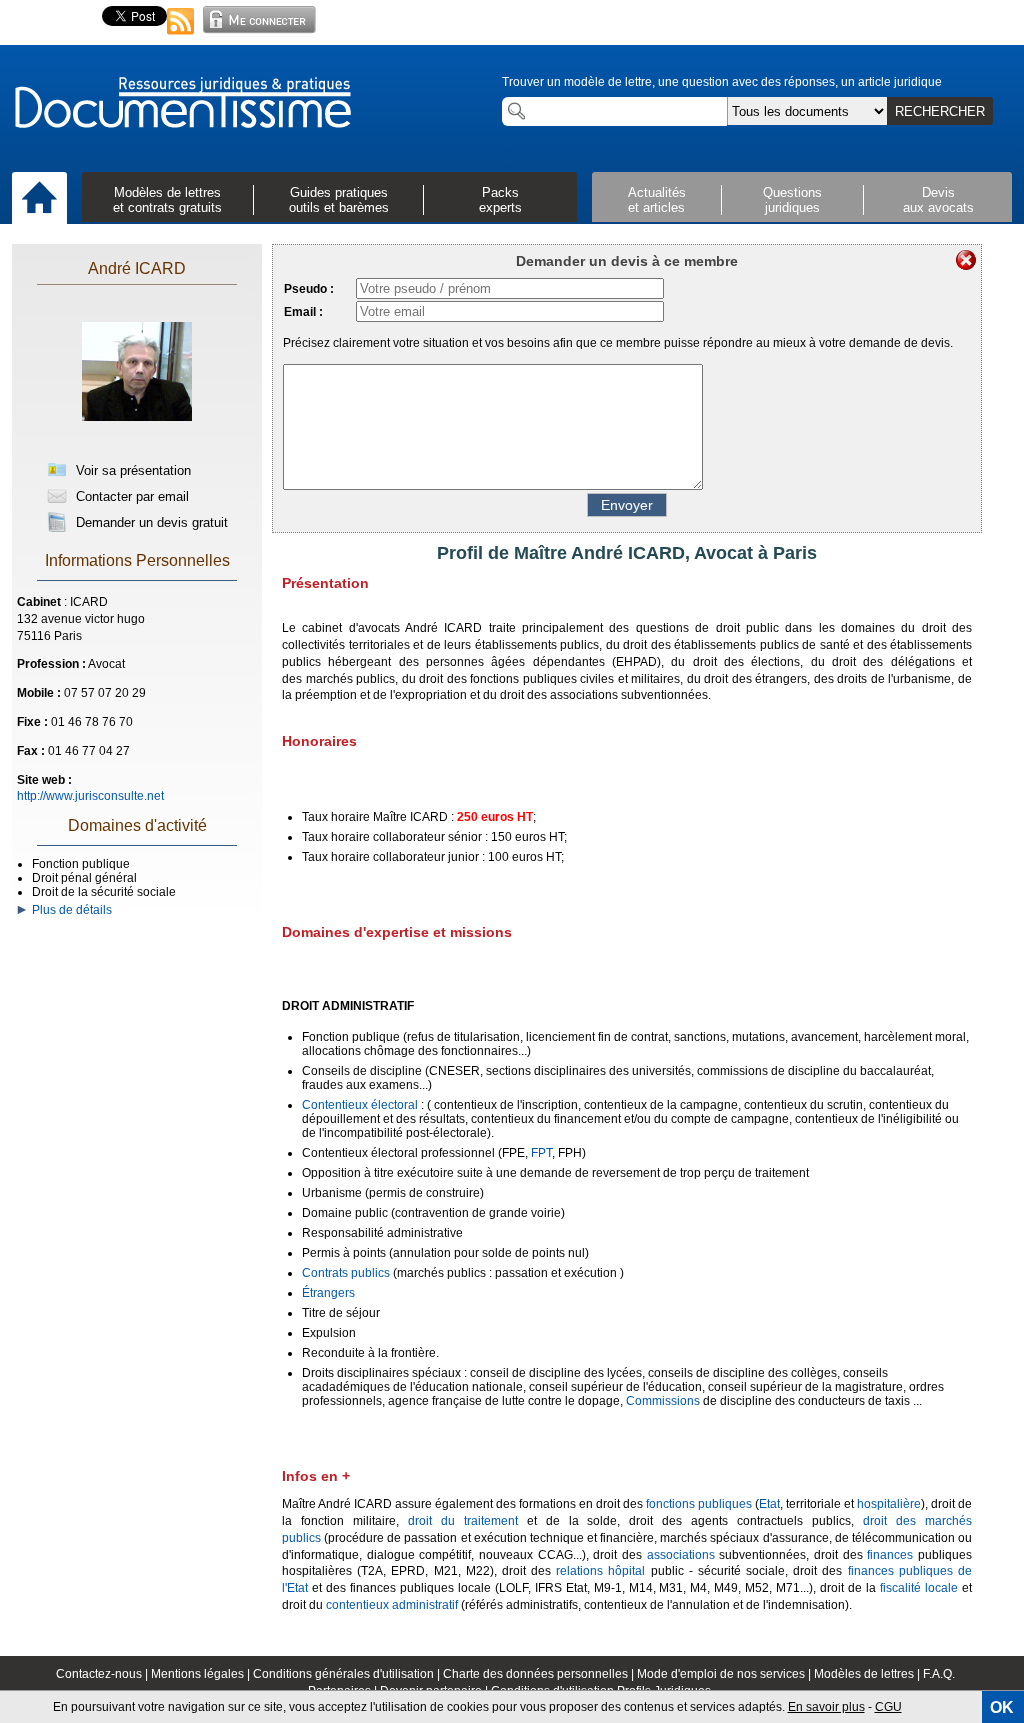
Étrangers (328, 1293)
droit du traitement (463, 1521)
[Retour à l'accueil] (182, 104)
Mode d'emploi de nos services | (725, 1674)
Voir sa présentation (131, 470)
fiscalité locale (919, 1588)
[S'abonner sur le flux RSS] (181, 36)
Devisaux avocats (938, 200)
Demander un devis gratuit (150, 522)
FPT (541, 1153)
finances (890, 1555)
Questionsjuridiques (792, 200)
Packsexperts (500, 200)
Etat (769, 1504)
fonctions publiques (699, 1504)
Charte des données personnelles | (540, 1674)
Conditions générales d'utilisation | (348, 1674)
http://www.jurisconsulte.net (90, 796)
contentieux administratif (392, 1605)
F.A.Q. (939, 1674)
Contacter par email (130, 496)
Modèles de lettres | (868, 1674)
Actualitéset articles (657, 200)
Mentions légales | (202, 1674)
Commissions (663, 1401)
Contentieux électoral (360, 1105)
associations (681, 1555)
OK (1002, 1707)
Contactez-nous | (103, 1674)
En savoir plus (826, 1707)
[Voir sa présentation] (137, 442)
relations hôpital (600, 1571)
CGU (888, 1707)
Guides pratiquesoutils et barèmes (339, 200)
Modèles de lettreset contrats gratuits (167, 200)
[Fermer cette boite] (966, 260)
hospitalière (889, 1504)
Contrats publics (346, 1273)
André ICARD (137, 268)
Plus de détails (69, 910)
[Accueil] (39, 199)
